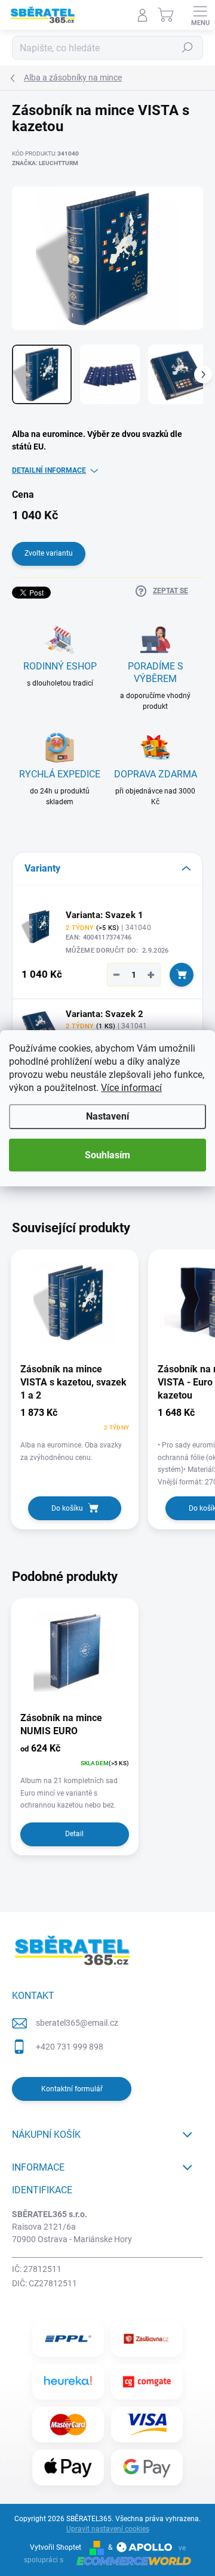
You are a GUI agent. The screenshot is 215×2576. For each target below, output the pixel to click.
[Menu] (200, 15)
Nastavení (107, 1116)
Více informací (131, 1088)
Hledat (188, 48)
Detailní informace (49, 470)
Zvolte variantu (49, 553)
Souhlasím (107, 1155)
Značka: (45, 163)
